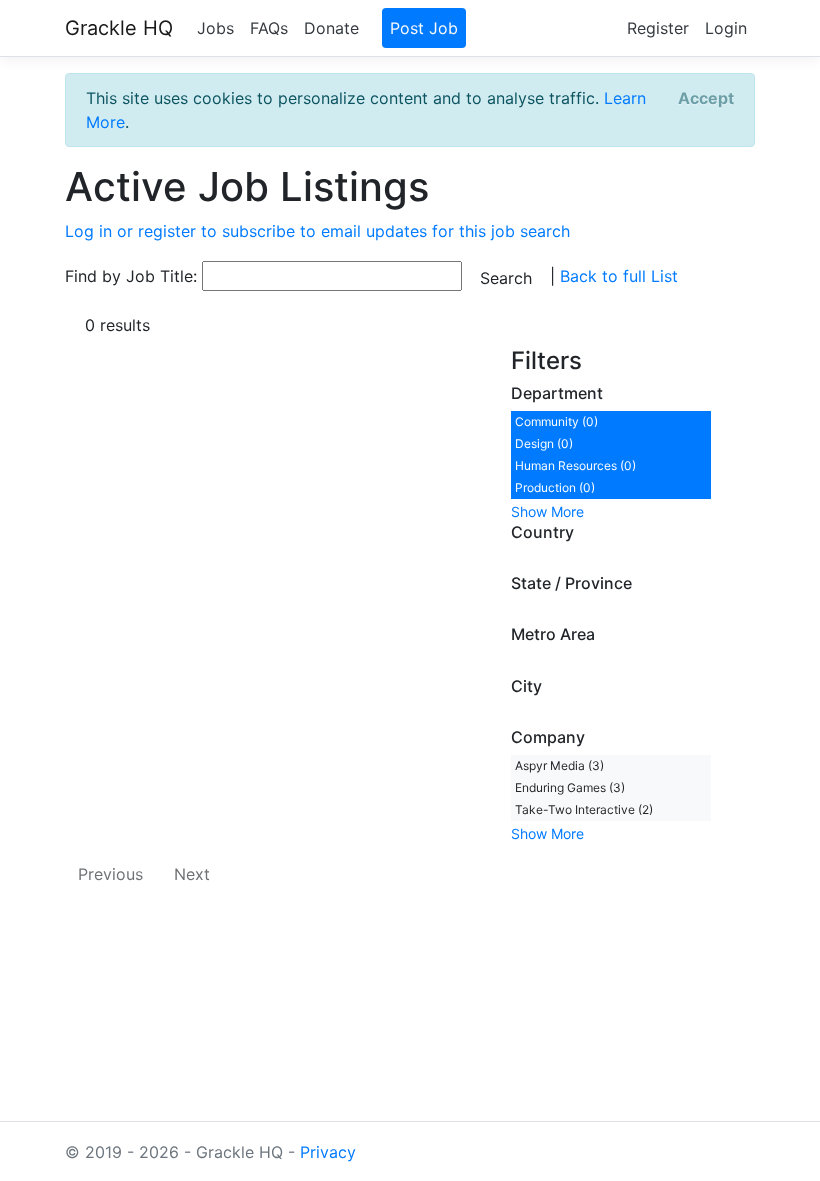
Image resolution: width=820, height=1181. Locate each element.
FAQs (269, 28)
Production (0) (555, 487)
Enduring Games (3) (570, 787)
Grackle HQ (119, 28)
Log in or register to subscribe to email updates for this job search (317, 231)
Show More (547, 511)
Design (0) (544, 443)
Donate (331, 28)
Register (658, 28)
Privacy (328, 1152)
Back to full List (619, 276)
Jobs (215, 28)
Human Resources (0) (575, 465)
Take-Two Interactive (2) (584, 809)
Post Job (424, 28)
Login (726, 28)
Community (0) (556, 421)
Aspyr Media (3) (559, 765)
